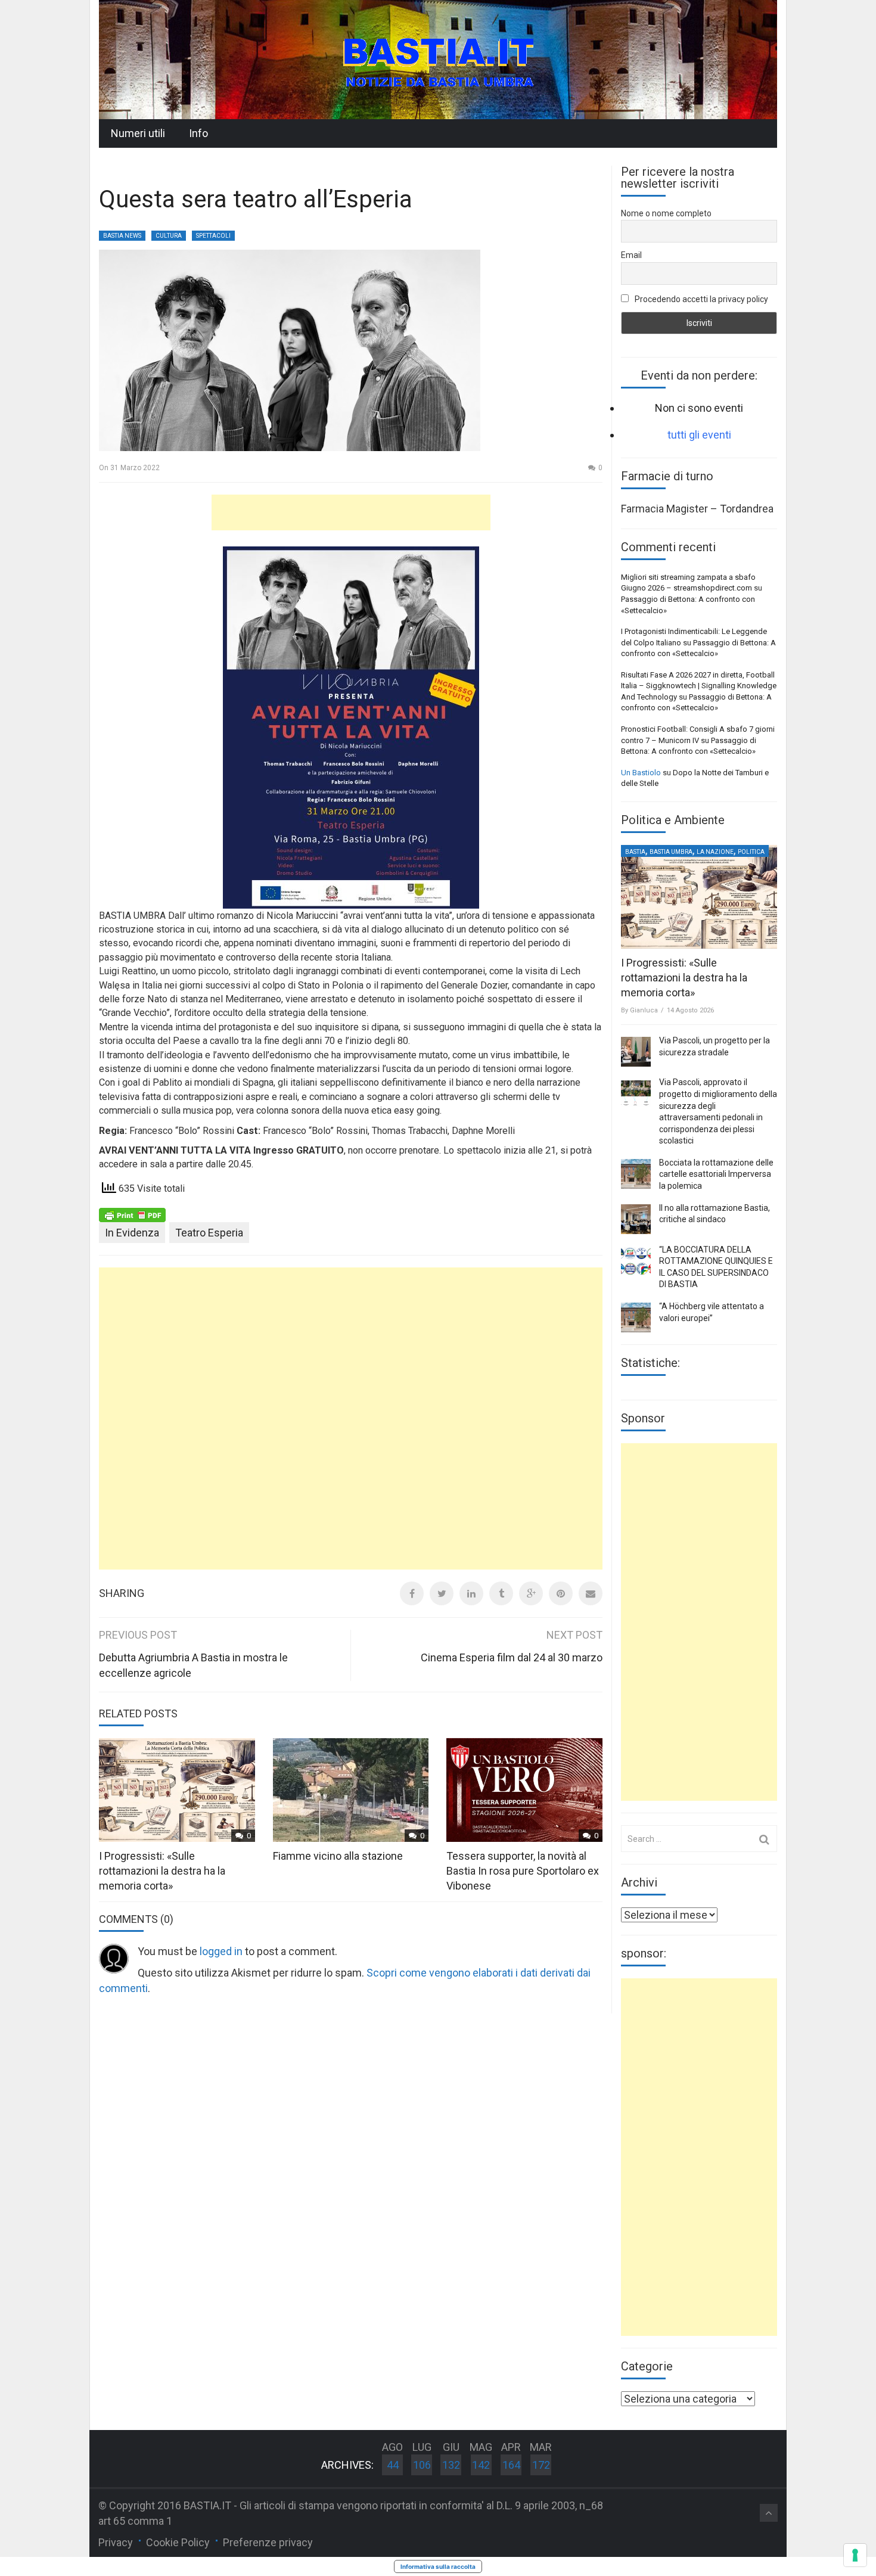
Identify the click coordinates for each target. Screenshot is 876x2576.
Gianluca (644, 1010)
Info (198, 133)
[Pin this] (561, 1593)
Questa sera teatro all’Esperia (256, 199)
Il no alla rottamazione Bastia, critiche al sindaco (715, 1214)
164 (511, 2465)
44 (393, 2465)
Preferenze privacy (268, 2542)
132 (451, 2465)
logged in (221, 1951)
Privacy (116, 2542)
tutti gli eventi (699, 435)
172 (541, 2465)
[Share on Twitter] (442, 1593)
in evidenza (132, 1233)
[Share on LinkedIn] (471, 1593)
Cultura (169, 236)
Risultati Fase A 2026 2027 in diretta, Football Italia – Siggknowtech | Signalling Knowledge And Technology (699, 686)
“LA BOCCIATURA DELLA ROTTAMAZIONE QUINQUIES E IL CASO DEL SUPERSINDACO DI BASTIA (716, 1267)
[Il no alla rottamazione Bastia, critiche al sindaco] (636, 1219)
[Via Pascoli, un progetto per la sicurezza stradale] (636, 1052)
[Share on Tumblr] (501, 1593)
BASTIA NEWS (122, 236)
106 (422, 2465)
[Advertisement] (351, 512)
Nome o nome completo (666, 213)
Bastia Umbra (671, 852)
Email (631, 255)
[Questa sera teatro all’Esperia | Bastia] (438, 59)
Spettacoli (213, 236)
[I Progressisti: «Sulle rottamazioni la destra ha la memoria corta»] (699, 897)
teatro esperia (209, 1233)
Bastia (635, 852)
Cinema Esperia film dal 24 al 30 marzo (512, 1657)
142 (481, 2465)
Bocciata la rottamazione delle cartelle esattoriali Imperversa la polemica (716, 1174)
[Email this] (591, 1593)
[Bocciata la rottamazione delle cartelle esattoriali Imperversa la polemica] (636, 1174)
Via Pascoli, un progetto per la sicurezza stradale (715, 1046)
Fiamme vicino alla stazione (338, 1856)
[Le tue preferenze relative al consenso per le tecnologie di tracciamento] (855, 2555)
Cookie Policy (178, 2542)
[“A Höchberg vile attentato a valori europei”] (636, 1317)
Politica (751, 852)
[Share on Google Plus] (531, 1593)
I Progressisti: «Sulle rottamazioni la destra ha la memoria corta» (162, 1871)
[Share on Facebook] (412, 1593)
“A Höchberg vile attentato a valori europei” (712, 1312)
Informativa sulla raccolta (438, 2566)
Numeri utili (138, 133)
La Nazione (715, 852)
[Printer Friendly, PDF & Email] (132, 1214)
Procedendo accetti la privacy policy (701, 299)
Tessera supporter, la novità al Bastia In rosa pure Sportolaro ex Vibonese (523, 1871)
